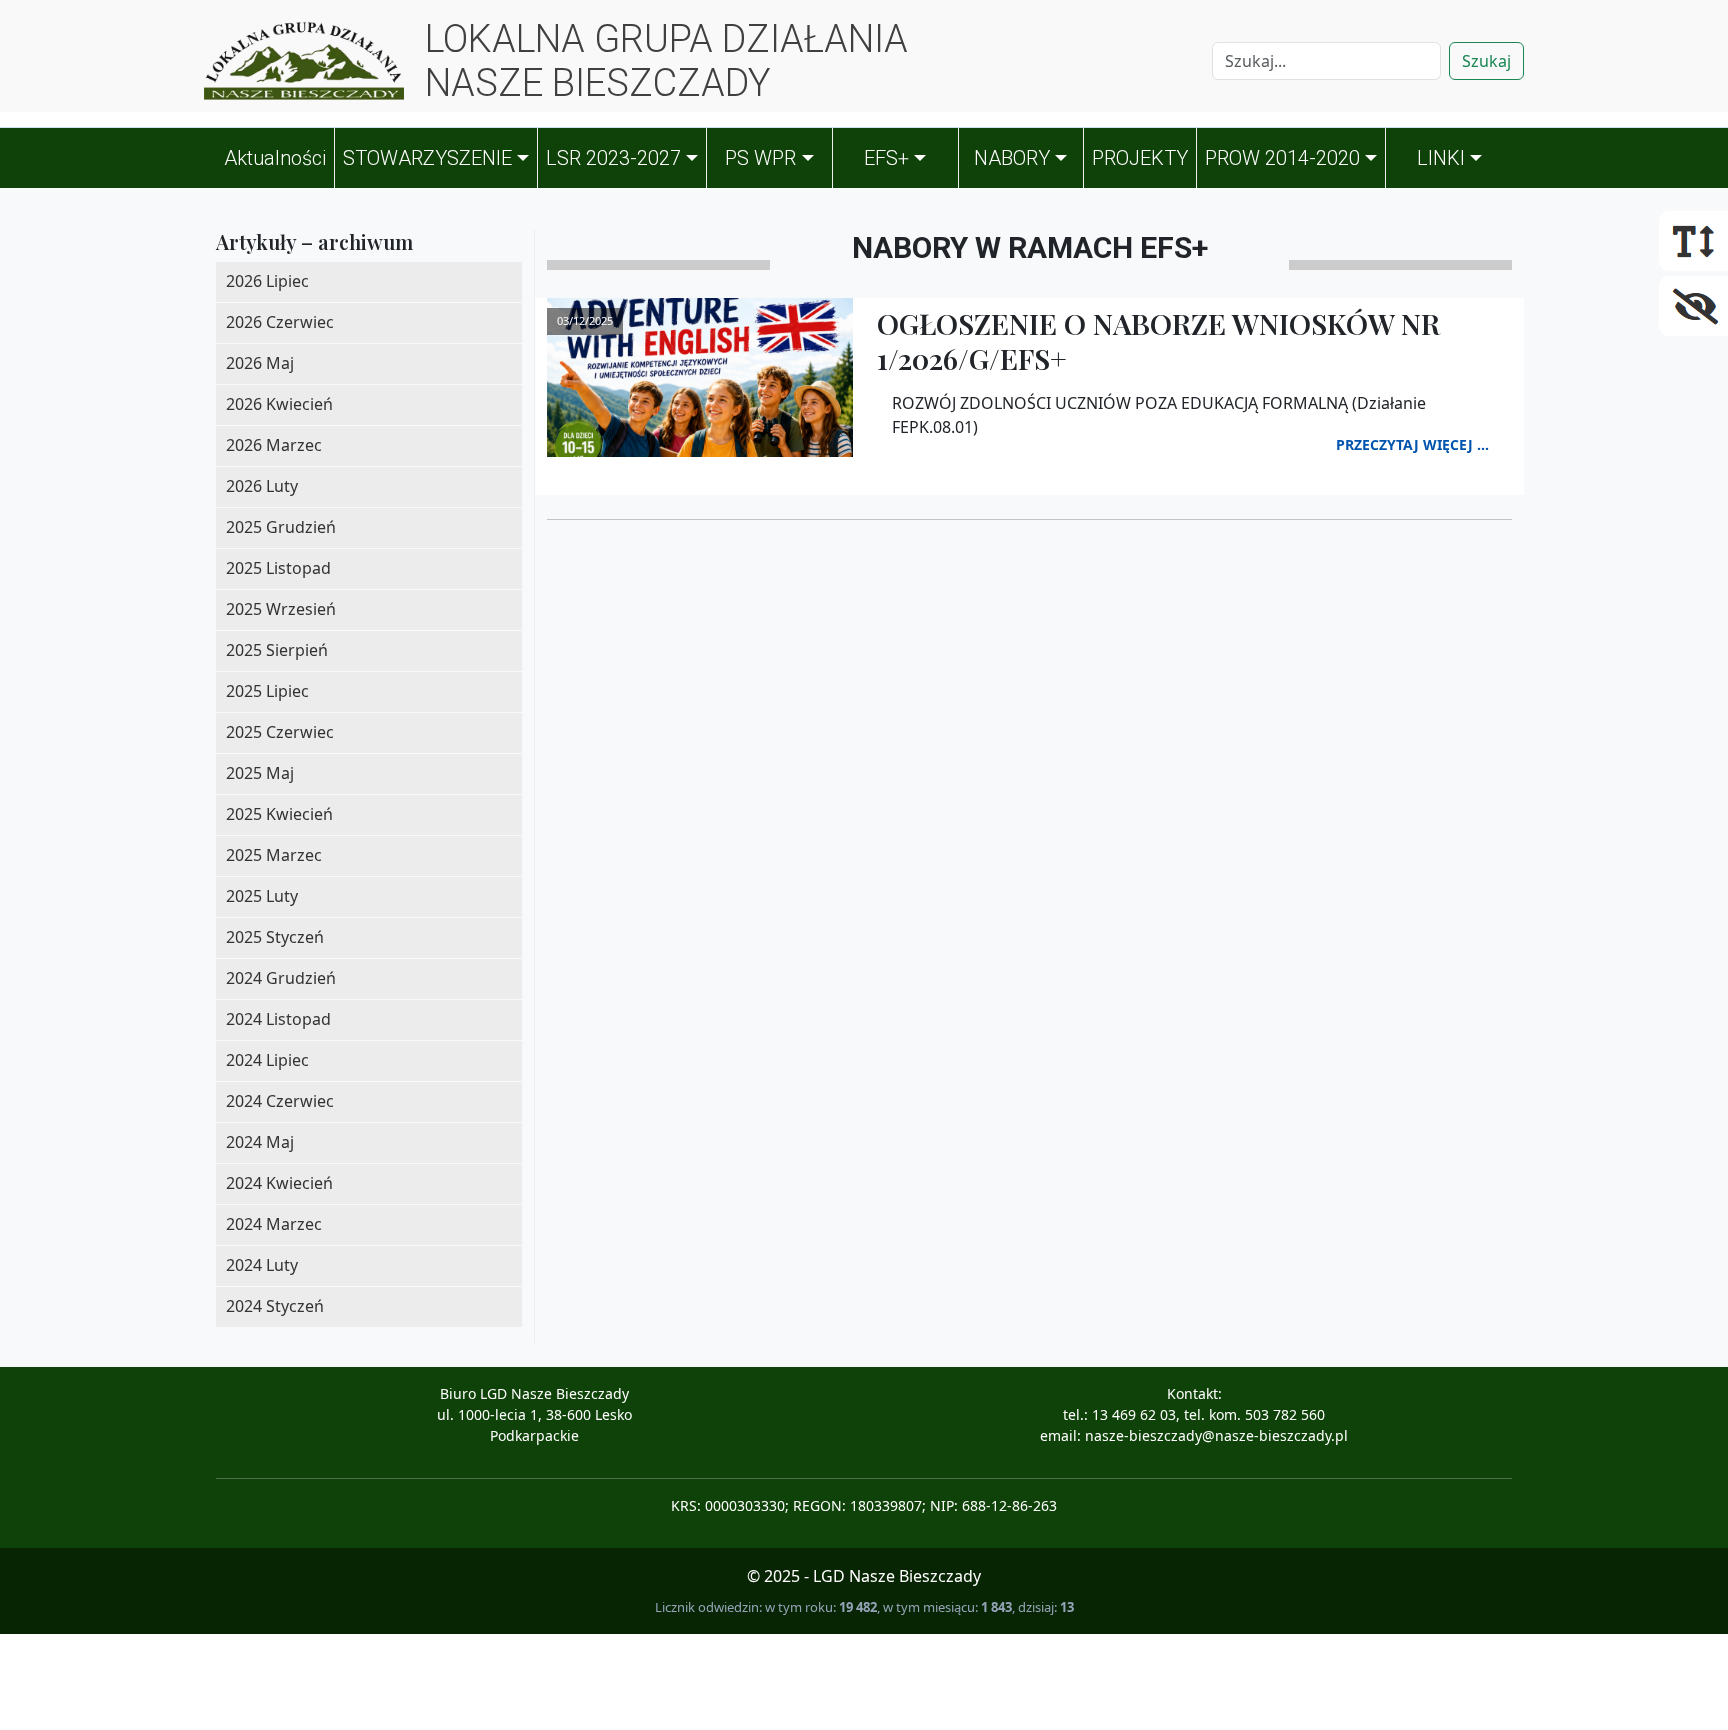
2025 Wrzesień (281, 609)
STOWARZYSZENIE (427, 158)
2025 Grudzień (281, 527)
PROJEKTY (1140, 158)
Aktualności (275, 158)
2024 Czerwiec (280, 1101)
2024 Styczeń (275, 1306)
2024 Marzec (274, 1224)
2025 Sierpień (277, 650)
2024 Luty (262, 1265)
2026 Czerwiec (280, 322)
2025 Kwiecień (279, 814)
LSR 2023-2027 (613, 158)
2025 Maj (260, 773)
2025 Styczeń (275, 937)
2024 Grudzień (281, 978)
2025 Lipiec (267, 691)
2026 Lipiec (267, 281)
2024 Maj (260, 1142)
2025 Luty (262, 896)
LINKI (1441, 158)
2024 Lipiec (267, 1060)
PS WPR (760, 158)
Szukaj (1486, 61)
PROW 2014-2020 (1282, 158)
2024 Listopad (278, 1019)
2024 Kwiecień (279, 1183)
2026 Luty (262, 486)
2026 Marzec (274, 445)
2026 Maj (260, 363)
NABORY (1012, 158)
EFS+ (886, 158)
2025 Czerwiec (280, 732)
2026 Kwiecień (279, 404)
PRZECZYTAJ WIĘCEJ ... (1412, 444)
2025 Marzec (274, 855)
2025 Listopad (278, 568)
